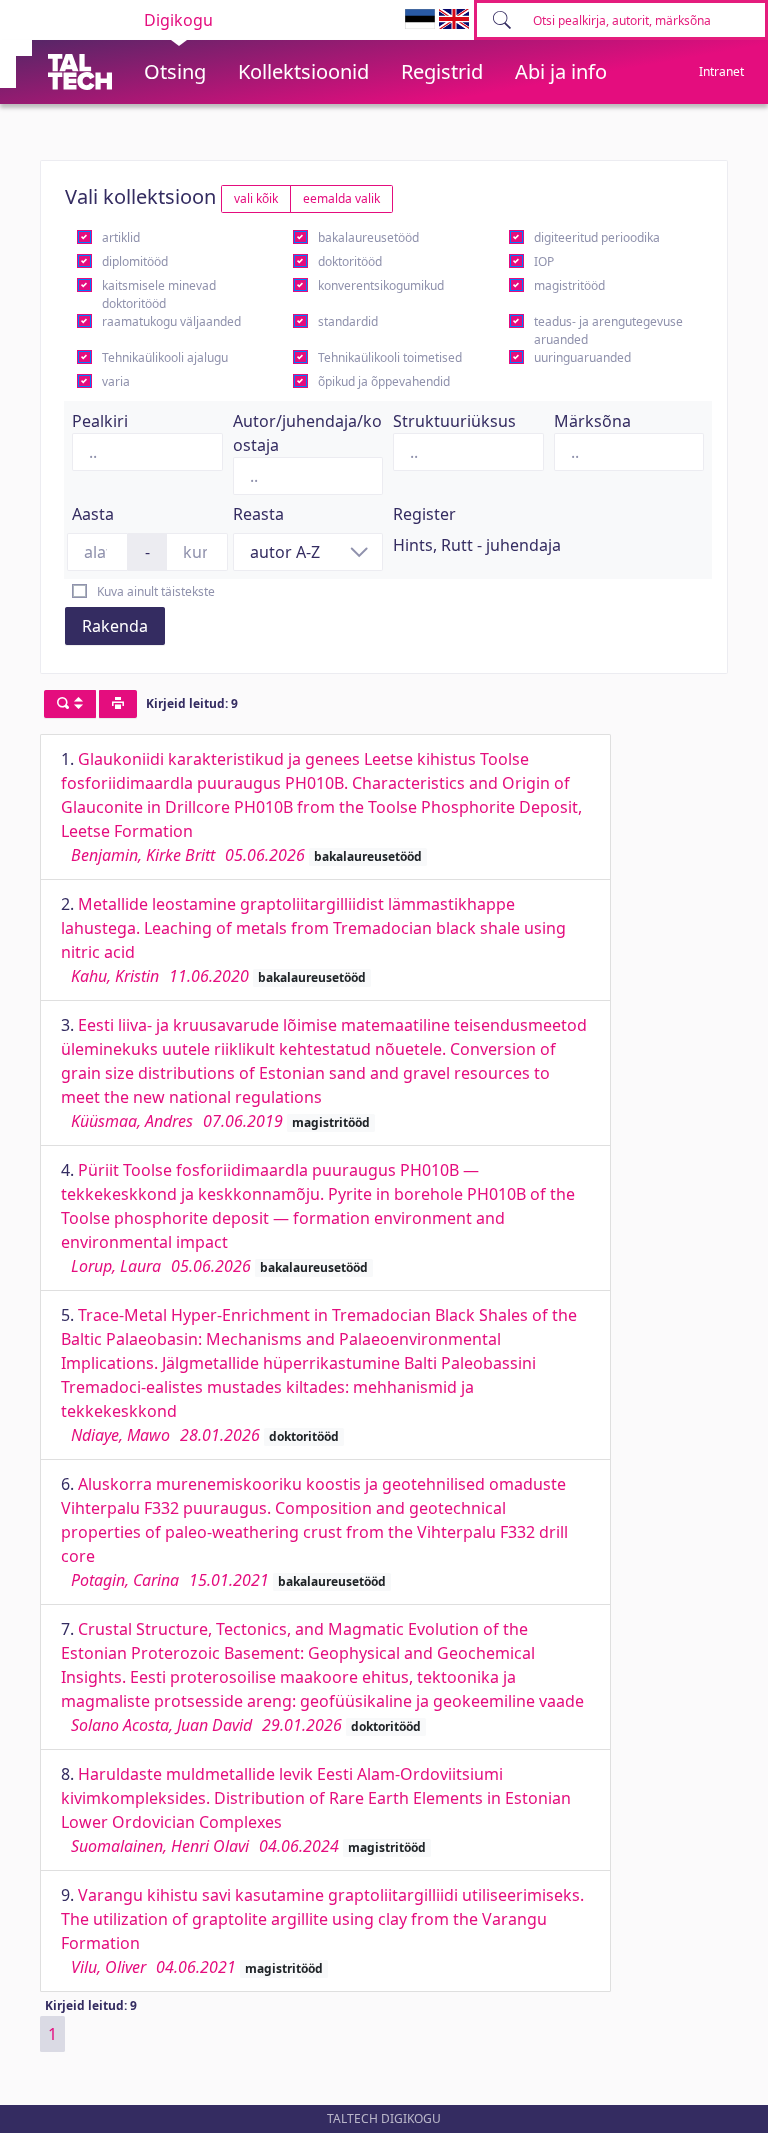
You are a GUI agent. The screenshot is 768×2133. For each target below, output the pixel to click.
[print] (118, 704)
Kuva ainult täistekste (156, 591)
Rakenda (115, 626)
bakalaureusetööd (368, 237)
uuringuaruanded (582, 357)
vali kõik (256, 198)
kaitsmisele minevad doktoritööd (159, 294)
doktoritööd (350, 261)
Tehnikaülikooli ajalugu (165, 357)
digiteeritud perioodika (597, 237)
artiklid (121, 237)
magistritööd (569, 285)
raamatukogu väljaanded (171, 321)
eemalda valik (341, 198)
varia (116, 381)
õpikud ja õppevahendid (384, 381)
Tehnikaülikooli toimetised (390, 357)
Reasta (258, 514)
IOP (544, 261)
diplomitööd (135, 261)
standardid (348, 321)
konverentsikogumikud (381, 285)
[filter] (70, 704)
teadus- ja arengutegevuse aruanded (608, 330)
